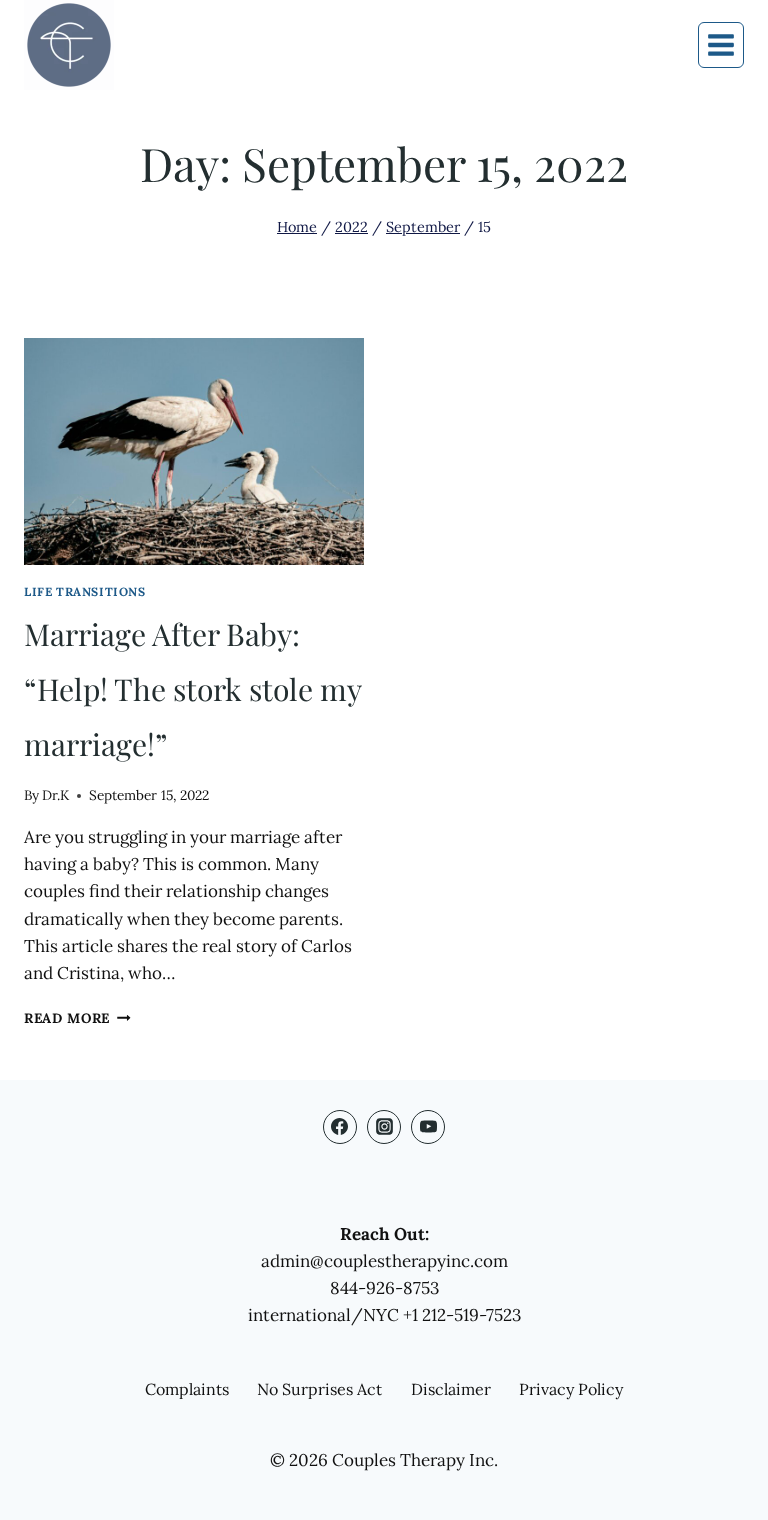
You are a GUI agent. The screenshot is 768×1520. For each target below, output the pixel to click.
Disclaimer (451, 1389)
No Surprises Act (319, 1389)
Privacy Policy (571, 1389)
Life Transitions (85, 591)
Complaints (187, 1389)
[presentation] (194, 451)
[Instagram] (384, 1127)
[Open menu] (721, 45)
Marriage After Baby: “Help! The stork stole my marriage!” (192, 689)
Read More (77, 1018)
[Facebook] (340, 1127)
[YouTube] (428, 1127)
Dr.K (55, 795)
